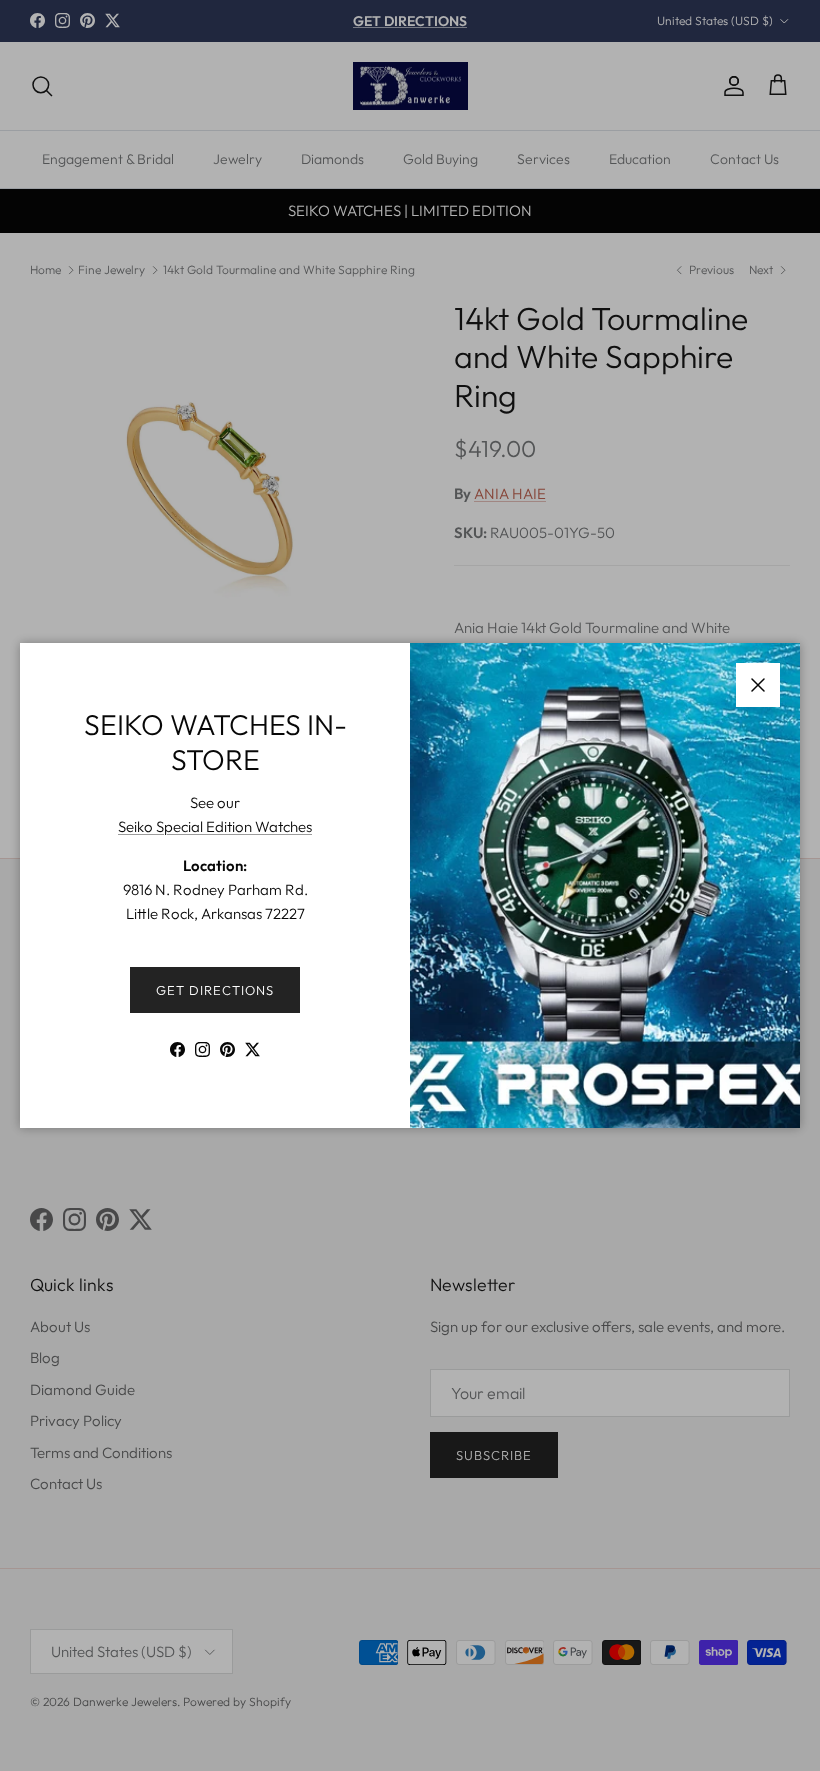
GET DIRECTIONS (215, 990)
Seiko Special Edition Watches (215, 826)
